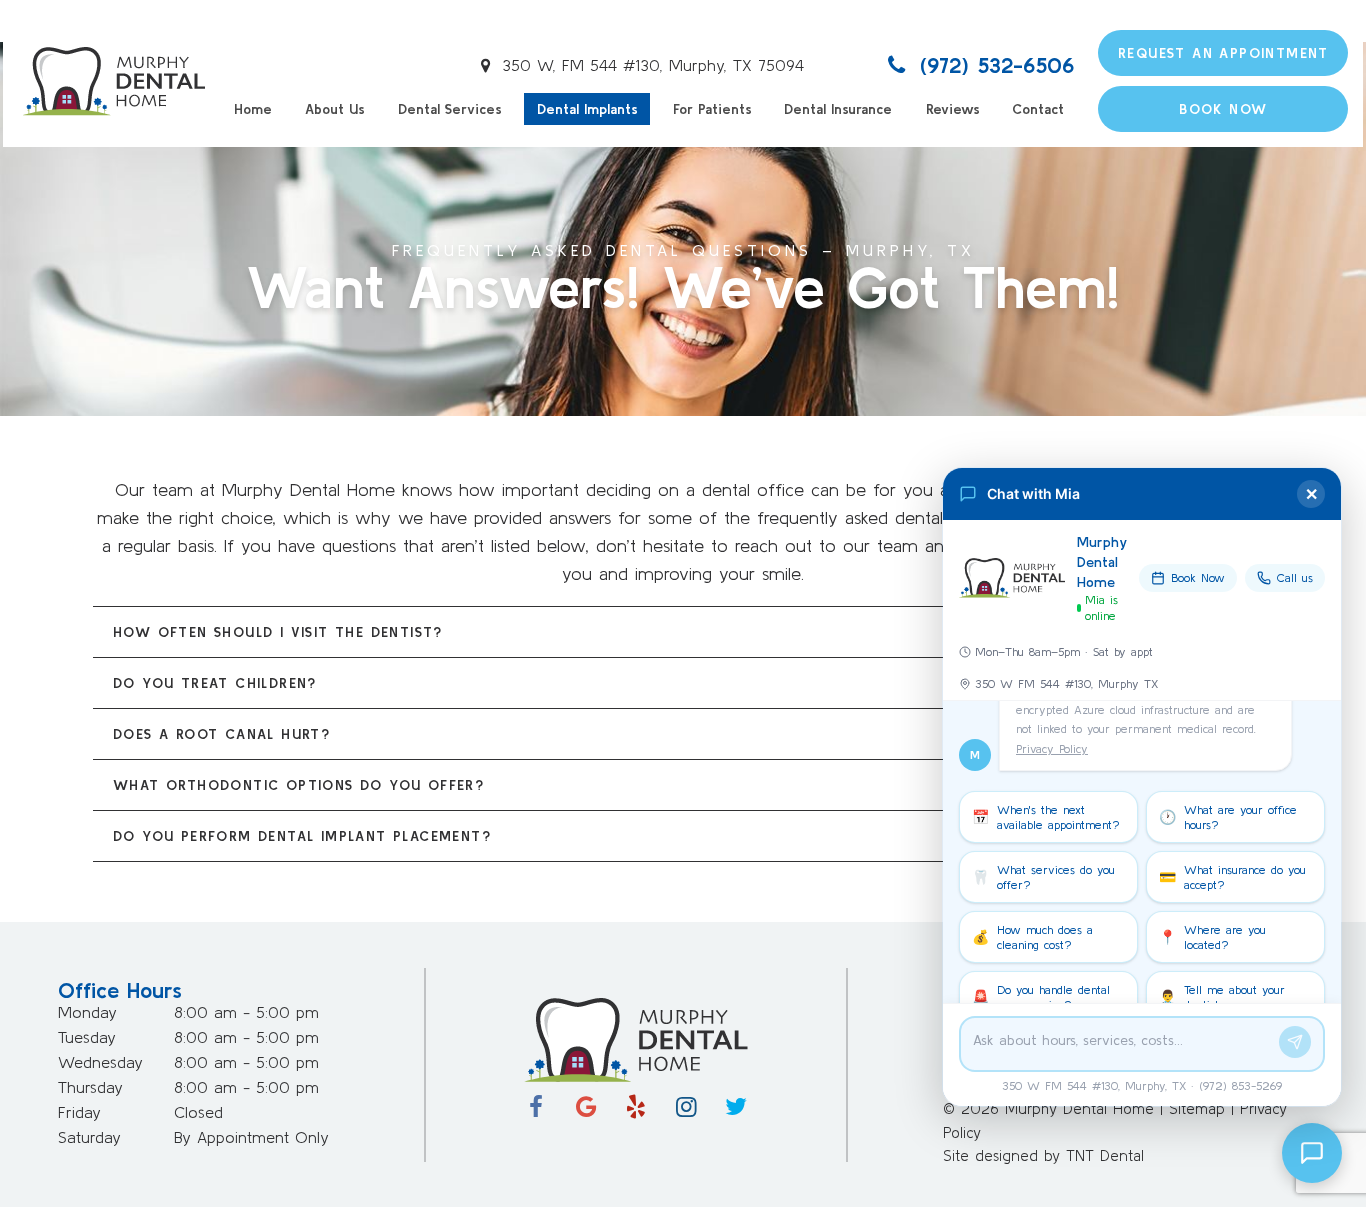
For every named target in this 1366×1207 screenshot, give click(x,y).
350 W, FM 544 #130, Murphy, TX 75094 (650, 65)
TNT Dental (1105, 1155)
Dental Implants (587, 109)
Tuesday (87, 1037)
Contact (1038, 109)
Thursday (90, 1087)
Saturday (89, 1137)
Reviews (952, 109)
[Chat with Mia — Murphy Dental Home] (1312, 1153)
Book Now (1223, 109)
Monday (87, 1012)
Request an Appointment (1223, 53)
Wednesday (100, 1062)
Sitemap (1197, 1108)
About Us (334, 109)
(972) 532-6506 (993, 65)
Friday (79, 1112)
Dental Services (449, 109)
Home (253, 109)
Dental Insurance (838, 109)
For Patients (712, 109)
